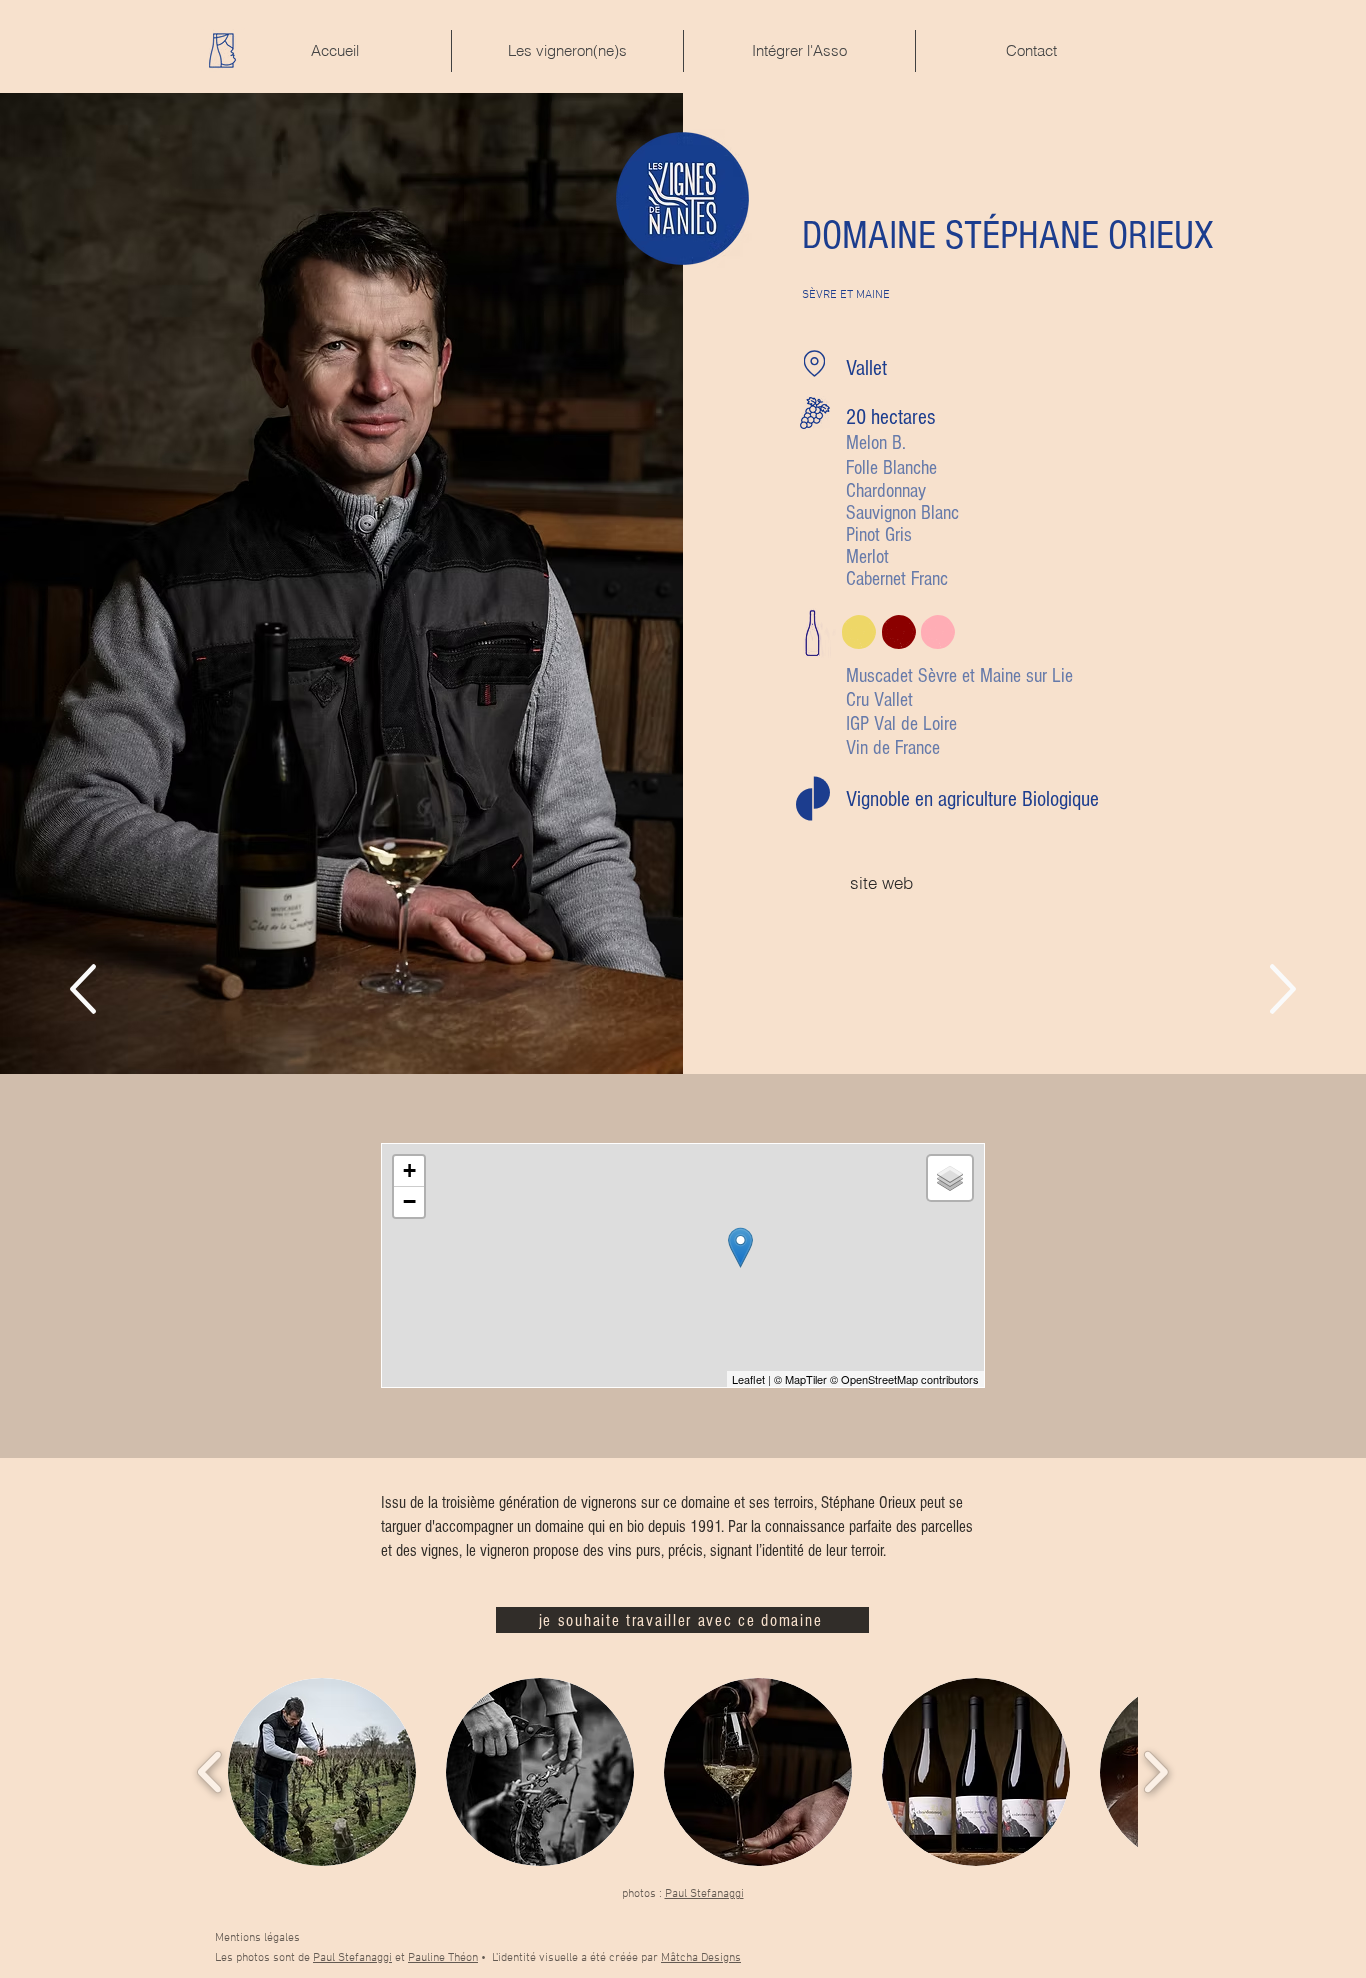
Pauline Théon (443, 1958)
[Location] (814, 364)
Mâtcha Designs (701, 1958)
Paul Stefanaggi (704, 1894)
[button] (322, 1772)
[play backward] (210, 1772)
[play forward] (1155, 1772)
